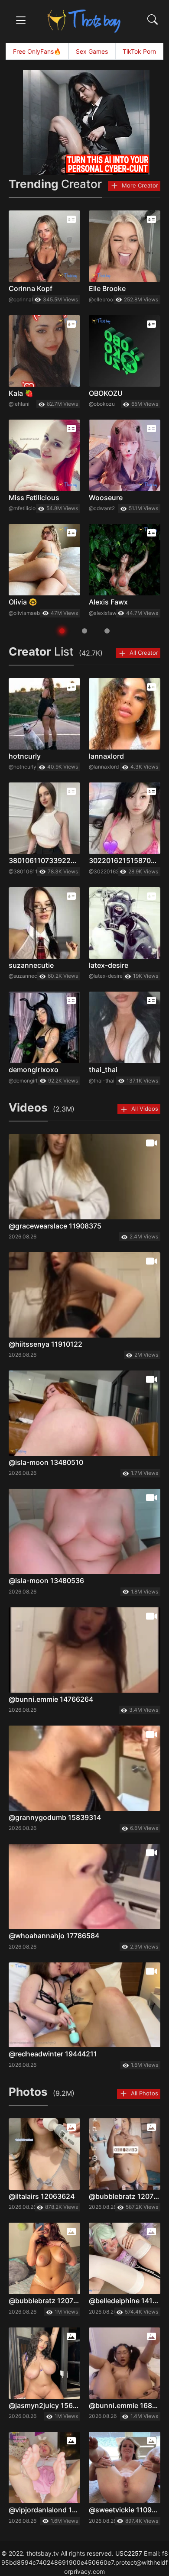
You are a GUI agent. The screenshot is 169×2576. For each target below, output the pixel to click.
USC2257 (129, 2553)
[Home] (84, 21)
